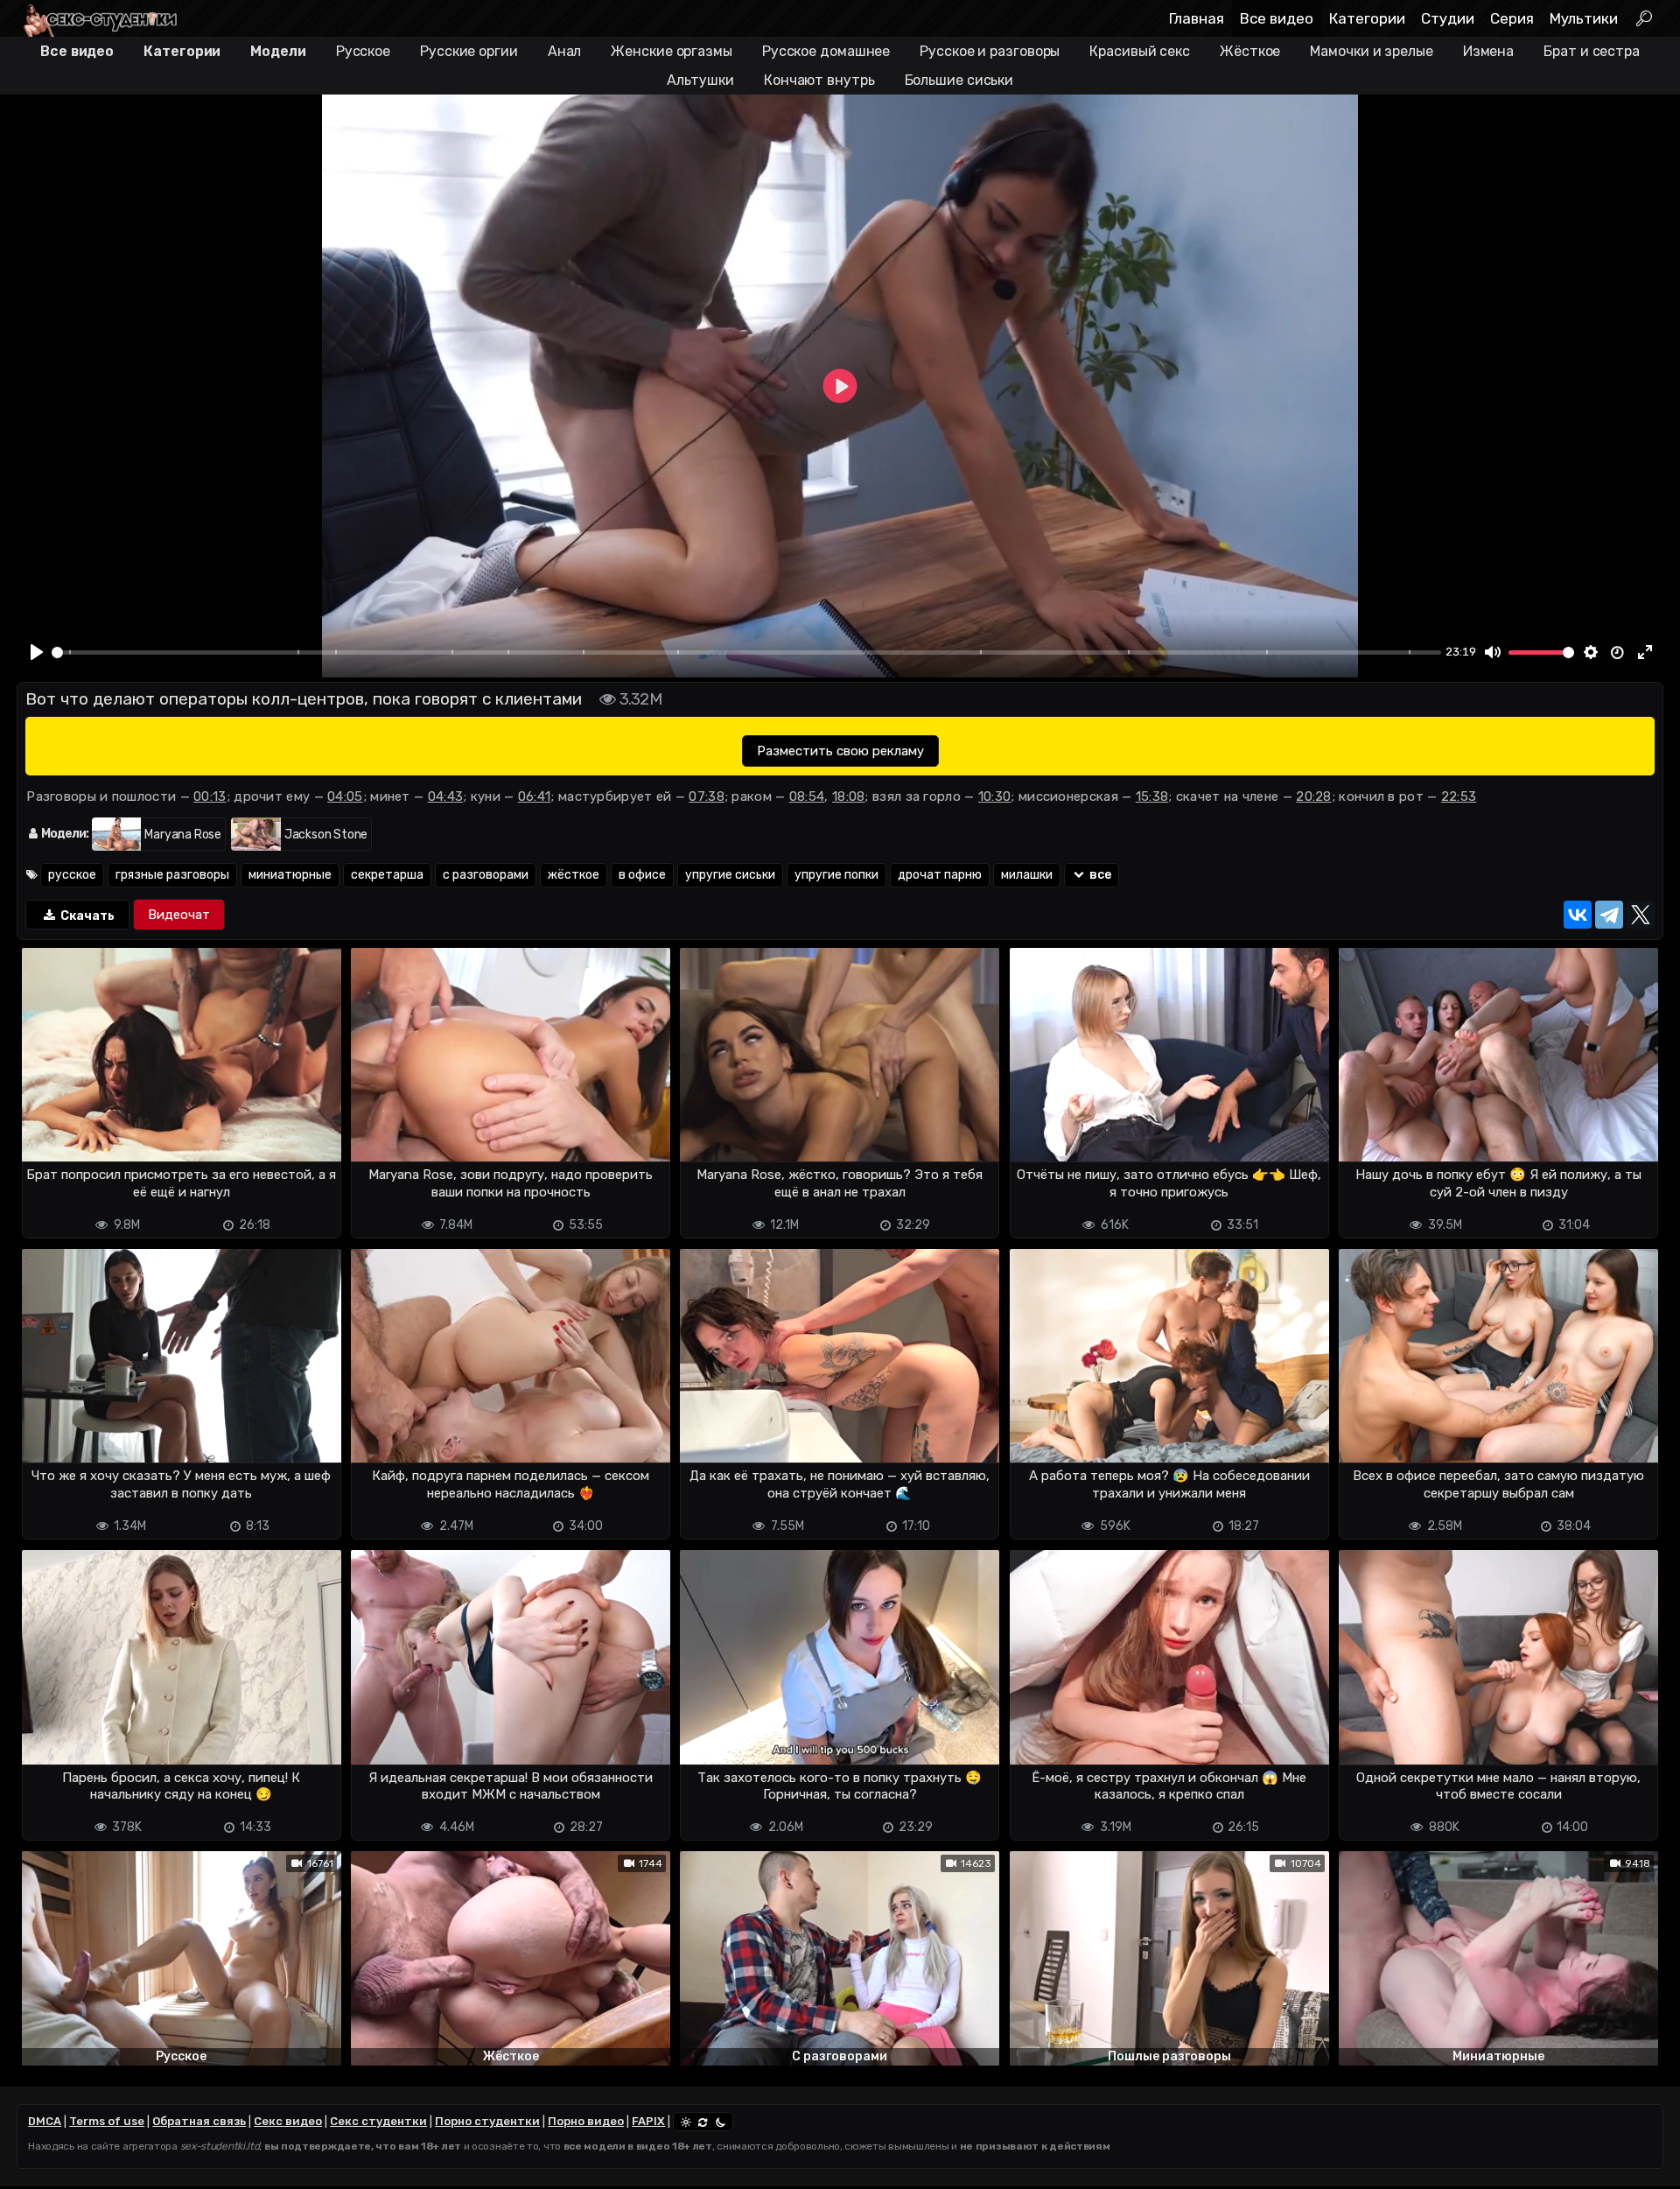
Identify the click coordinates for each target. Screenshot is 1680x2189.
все (1099, 875)
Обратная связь (199, 2121)
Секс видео (288, 2121)
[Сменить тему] (703, 2122)
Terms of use (107, 2121)
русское (72, 875)
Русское (363, 51)
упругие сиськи (730, 875)
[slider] (746, 652)
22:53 (1459, 796)
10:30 (995, 796)
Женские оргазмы (672, 51)
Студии (1448, 18)
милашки (1027, 875)
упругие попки (836, 875)
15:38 (1152, 796)
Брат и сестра (1592, 51)
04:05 (345, 796)
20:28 (1314, 796)
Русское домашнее (826, 51)
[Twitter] (1641, 915)
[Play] (37, 653)
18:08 (849, 796)
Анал (565, 51)
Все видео (1277, 18)
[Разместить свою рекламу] (840, 751)
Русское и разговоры (990, 51)
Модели (278, 51)
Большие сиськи (959, 80)
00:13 (210, 796)
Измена (1488, 51)
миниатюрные (290, 875)
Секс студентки (378, 2121)
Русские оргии (469, 51)
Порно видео (586, 2121)
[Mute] (1493, 653)
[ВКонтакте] (1578, 915)
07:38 (707, 796)
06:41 (535, 796)
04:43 (446, 796)
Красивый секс (1140, 51)
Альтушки (700, 80)
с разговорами (486, 875)
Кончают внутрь (819, 80)
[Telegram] (1609, 915)
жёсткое (574, 875)
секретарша (387, 875)
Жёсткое (1250, 51)
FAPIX (648, 2121)
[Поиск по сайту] (1645, 18)
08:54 (807, 796)
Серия (1512, 18)
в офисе (642, 875)
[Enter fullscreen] (1645, 653)
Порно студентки (487, 2121)
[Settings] (1591, 653)
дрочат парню (940, 875)
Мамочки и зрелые (1371, 51)
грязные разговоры (172, 875)
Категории (1367, 18)
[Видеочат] (179, 915)
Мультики (1584, 18)
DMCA (45, 2121)
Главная (1197, 18)
